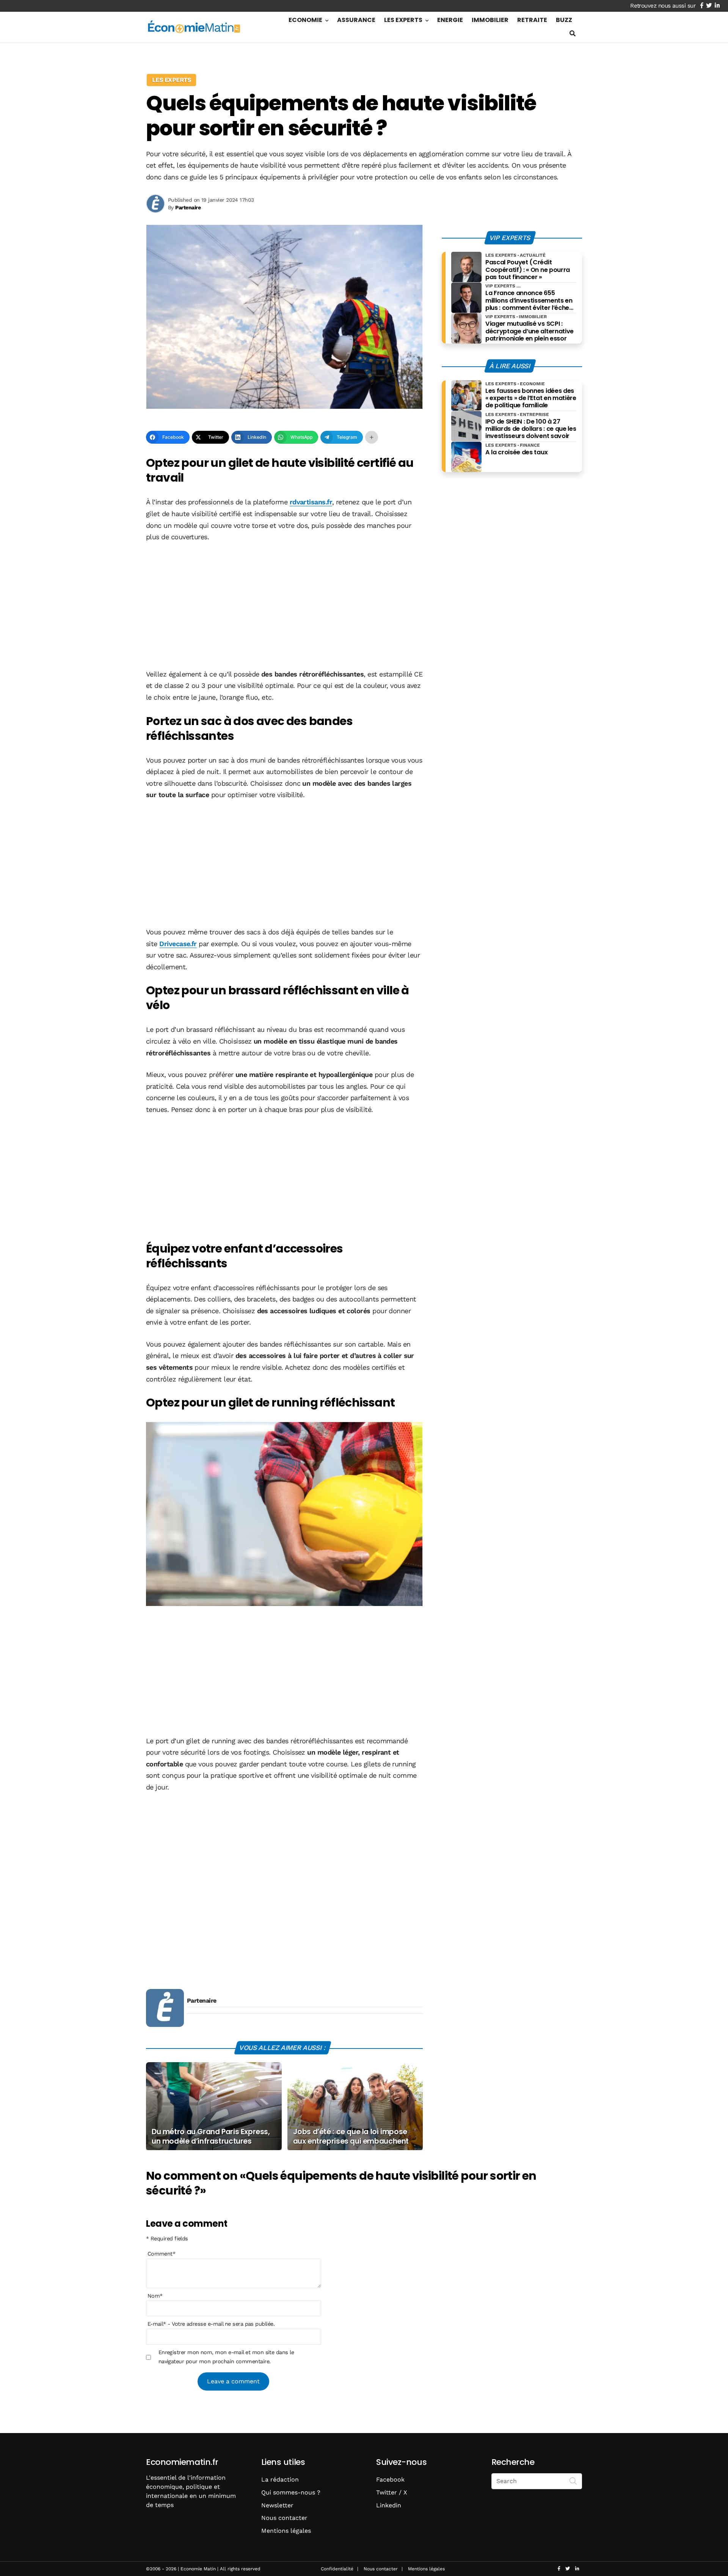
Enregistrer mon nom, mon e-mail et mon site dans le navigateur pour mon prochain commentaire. (226, 2357)
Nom (155, 2296)
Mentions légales (286, 2531)
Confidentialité (337, 2569)
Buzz (564, 20)
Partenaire (202, 2001)
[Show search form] (573, 34)
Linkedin (389, 2505)
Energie (450, 20)
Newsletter (277, 2505)
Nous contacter (284, 2518)
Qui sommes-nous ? (291, 2492)
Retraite (532, 20)
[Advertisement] (284, 606)
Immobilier (490, 20)
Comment (162, 2254)
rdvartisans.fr (311, 502)
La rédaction (280, 2479)
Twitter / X (392, 2492)
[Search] (573, 2480)
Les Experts (403, 20)
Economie (305, 20)
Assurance (356, 20)
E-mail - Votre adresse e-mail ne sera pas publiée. (211, 2324)
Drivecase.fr (178, 944)
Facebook (390, 2479)
